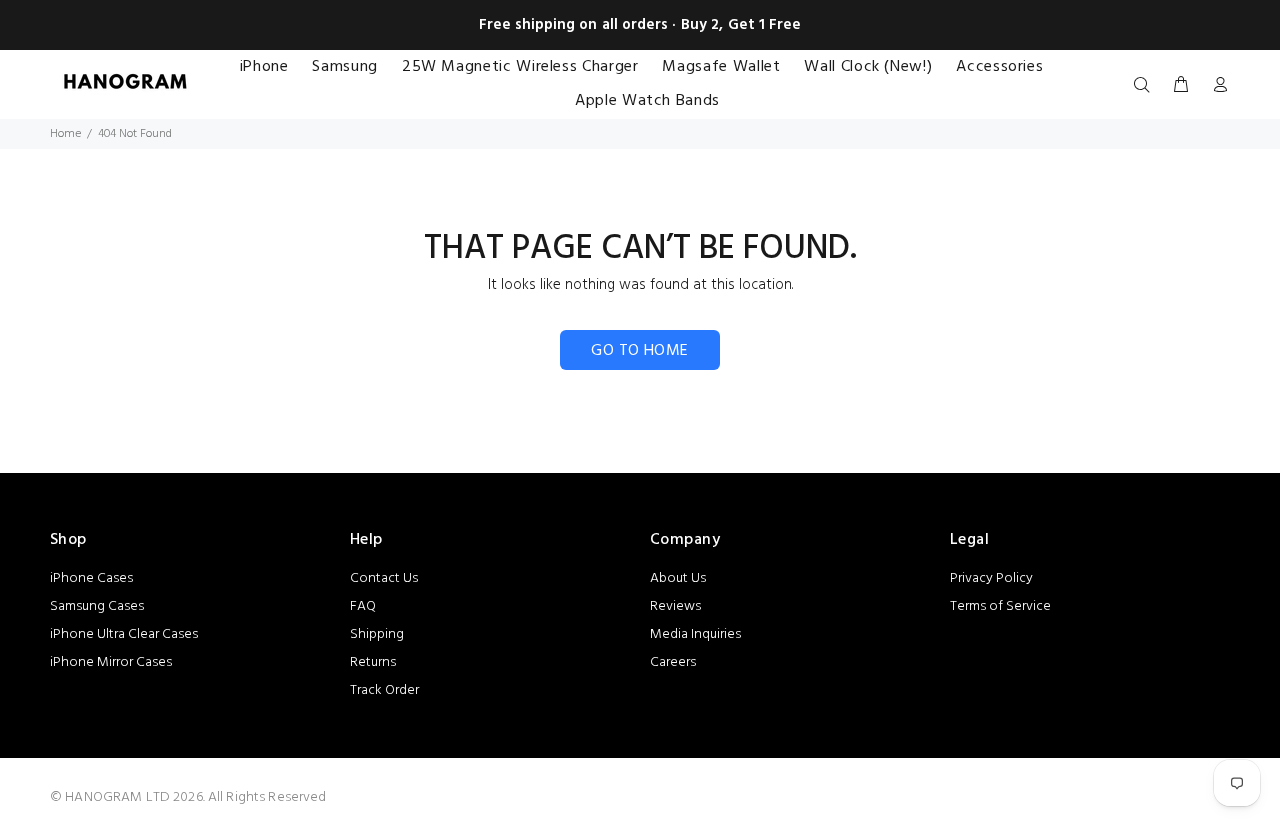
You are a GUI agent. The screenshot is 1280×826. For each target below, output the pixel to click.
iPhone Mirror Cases (111, 662)
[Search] (1146, 86)
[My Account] (1216, 86)
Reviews (675, 606)
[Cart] (1181, 86)
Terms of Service (1000, 606)
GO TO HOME (640, 351)
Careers (673, 662)
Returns (373, 662)
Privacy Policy (991, 578)
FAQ (363, 606)
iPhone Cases (91, 578)
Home (65, 134)
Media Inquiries (695, 634)
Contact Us (384, 578)
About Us (678, 578)
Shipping (377, 634)
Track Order (384, 690)
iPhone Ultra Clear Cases (124, 634)
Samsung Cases (97, 606)
